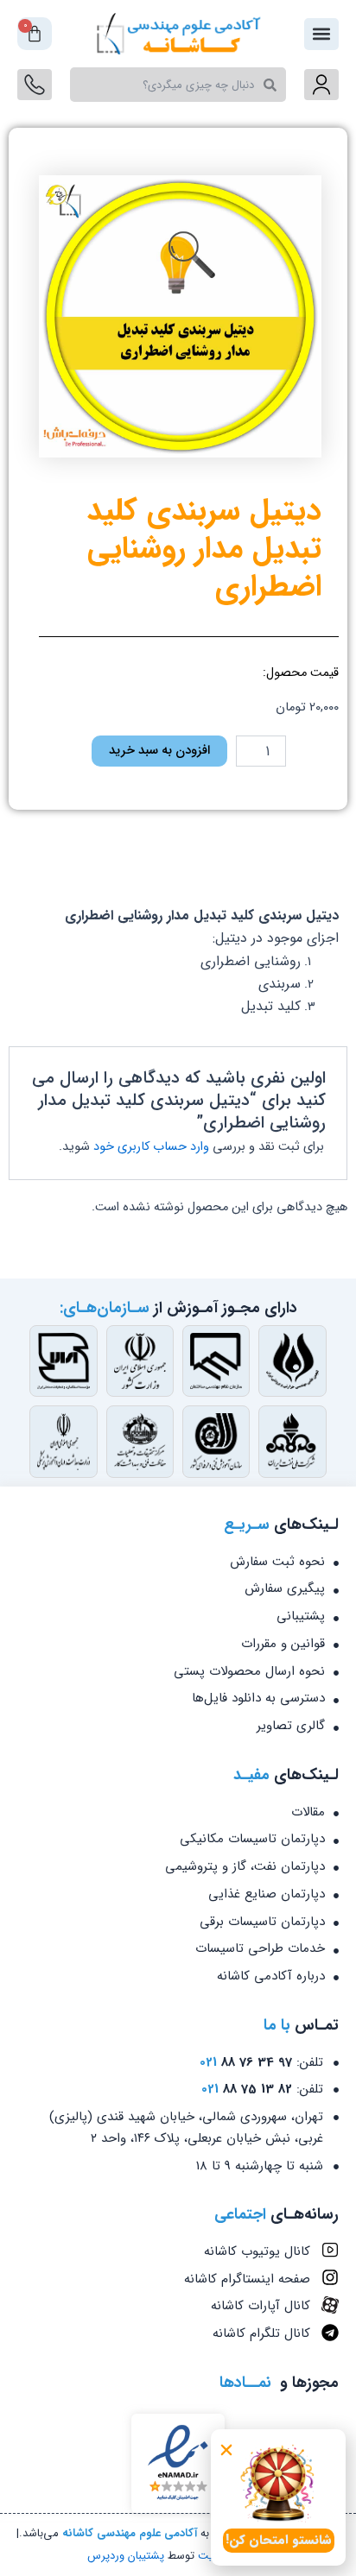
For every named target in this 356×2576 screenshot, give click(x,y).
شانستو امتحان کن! (279, 2540)
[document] (178, 1288)
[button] (226, 2450)
